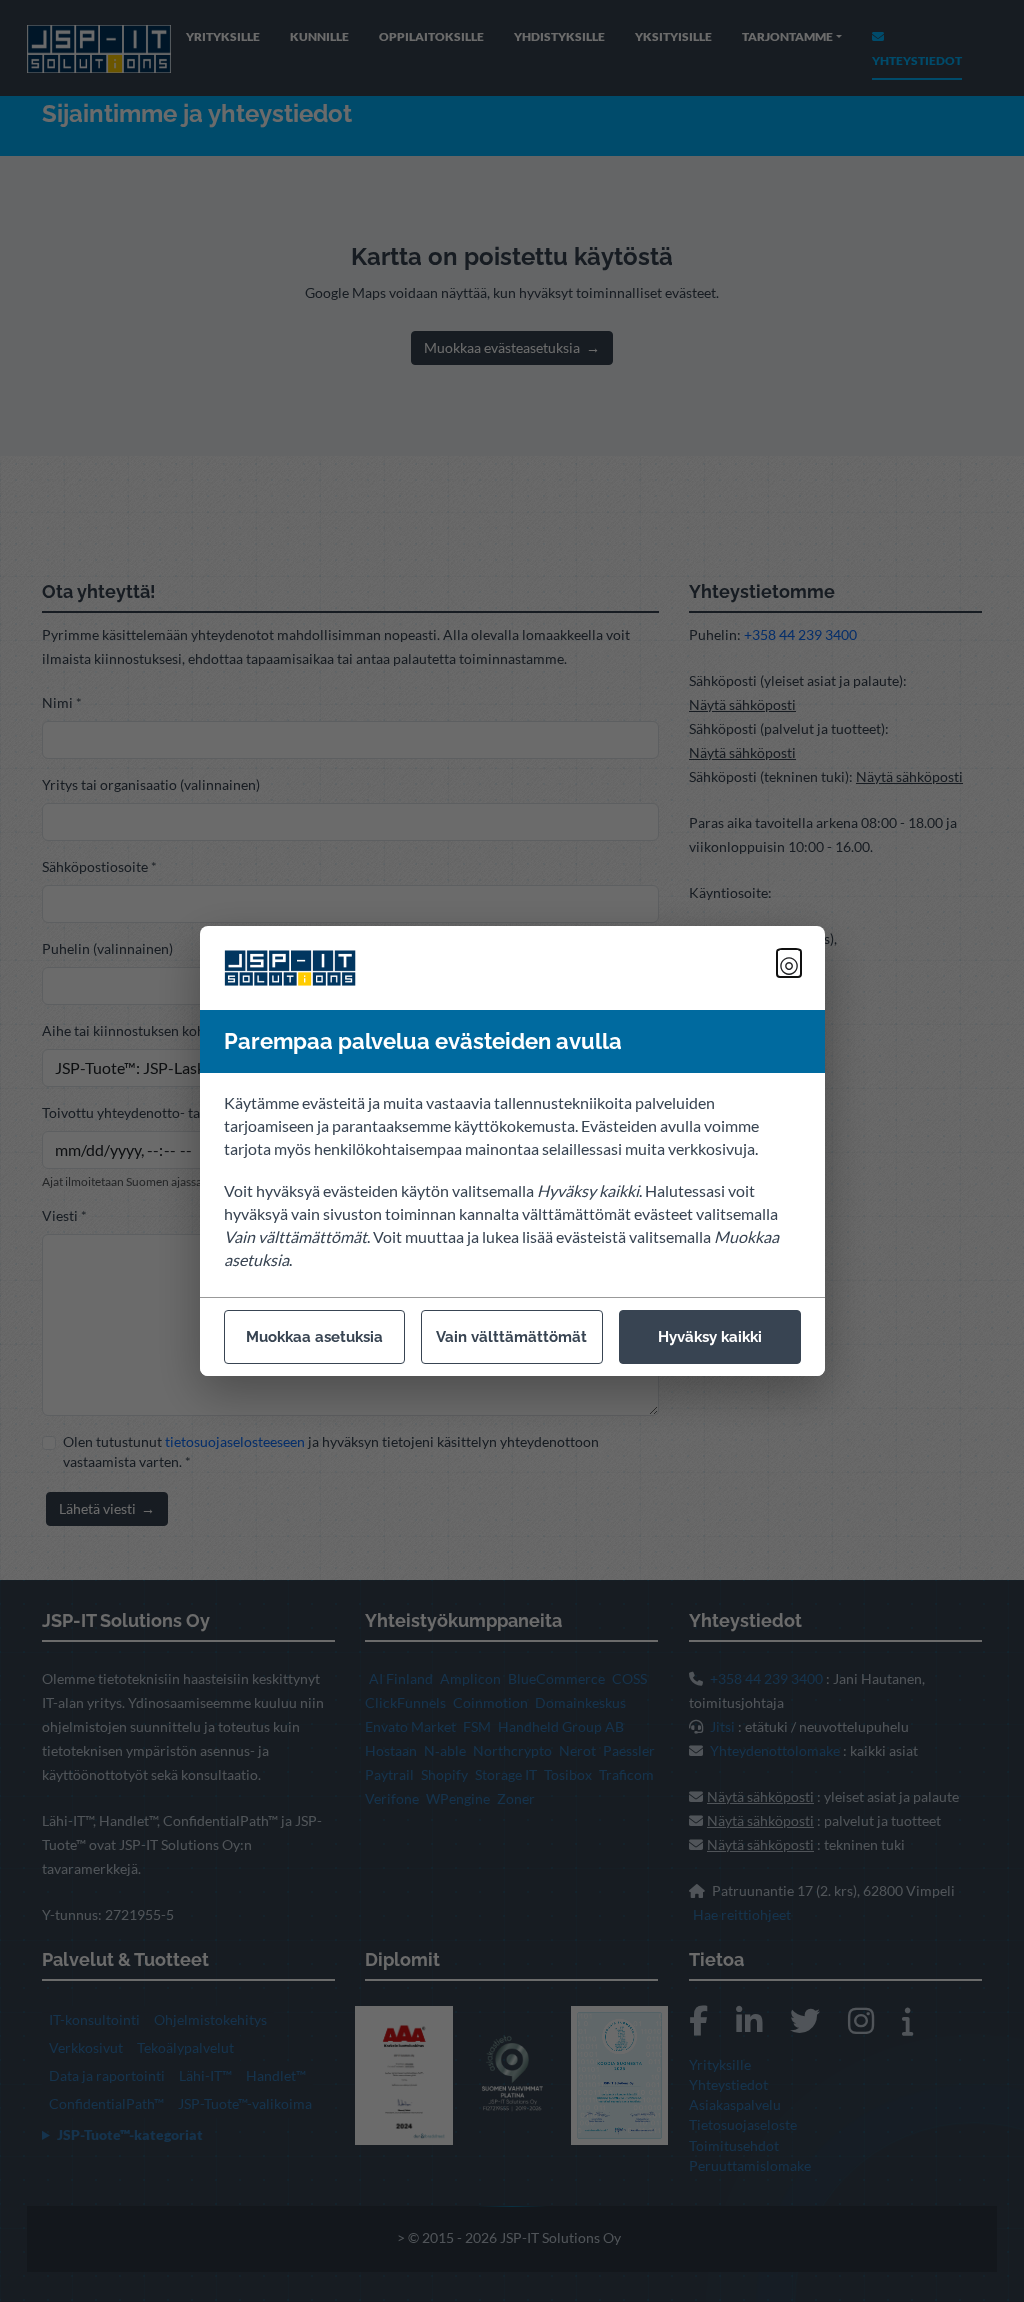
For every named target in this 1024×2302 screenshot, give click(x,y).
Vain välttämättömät (511, 1337)
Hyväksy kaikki (710, 1337)
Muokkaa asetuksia (314, 1337)
